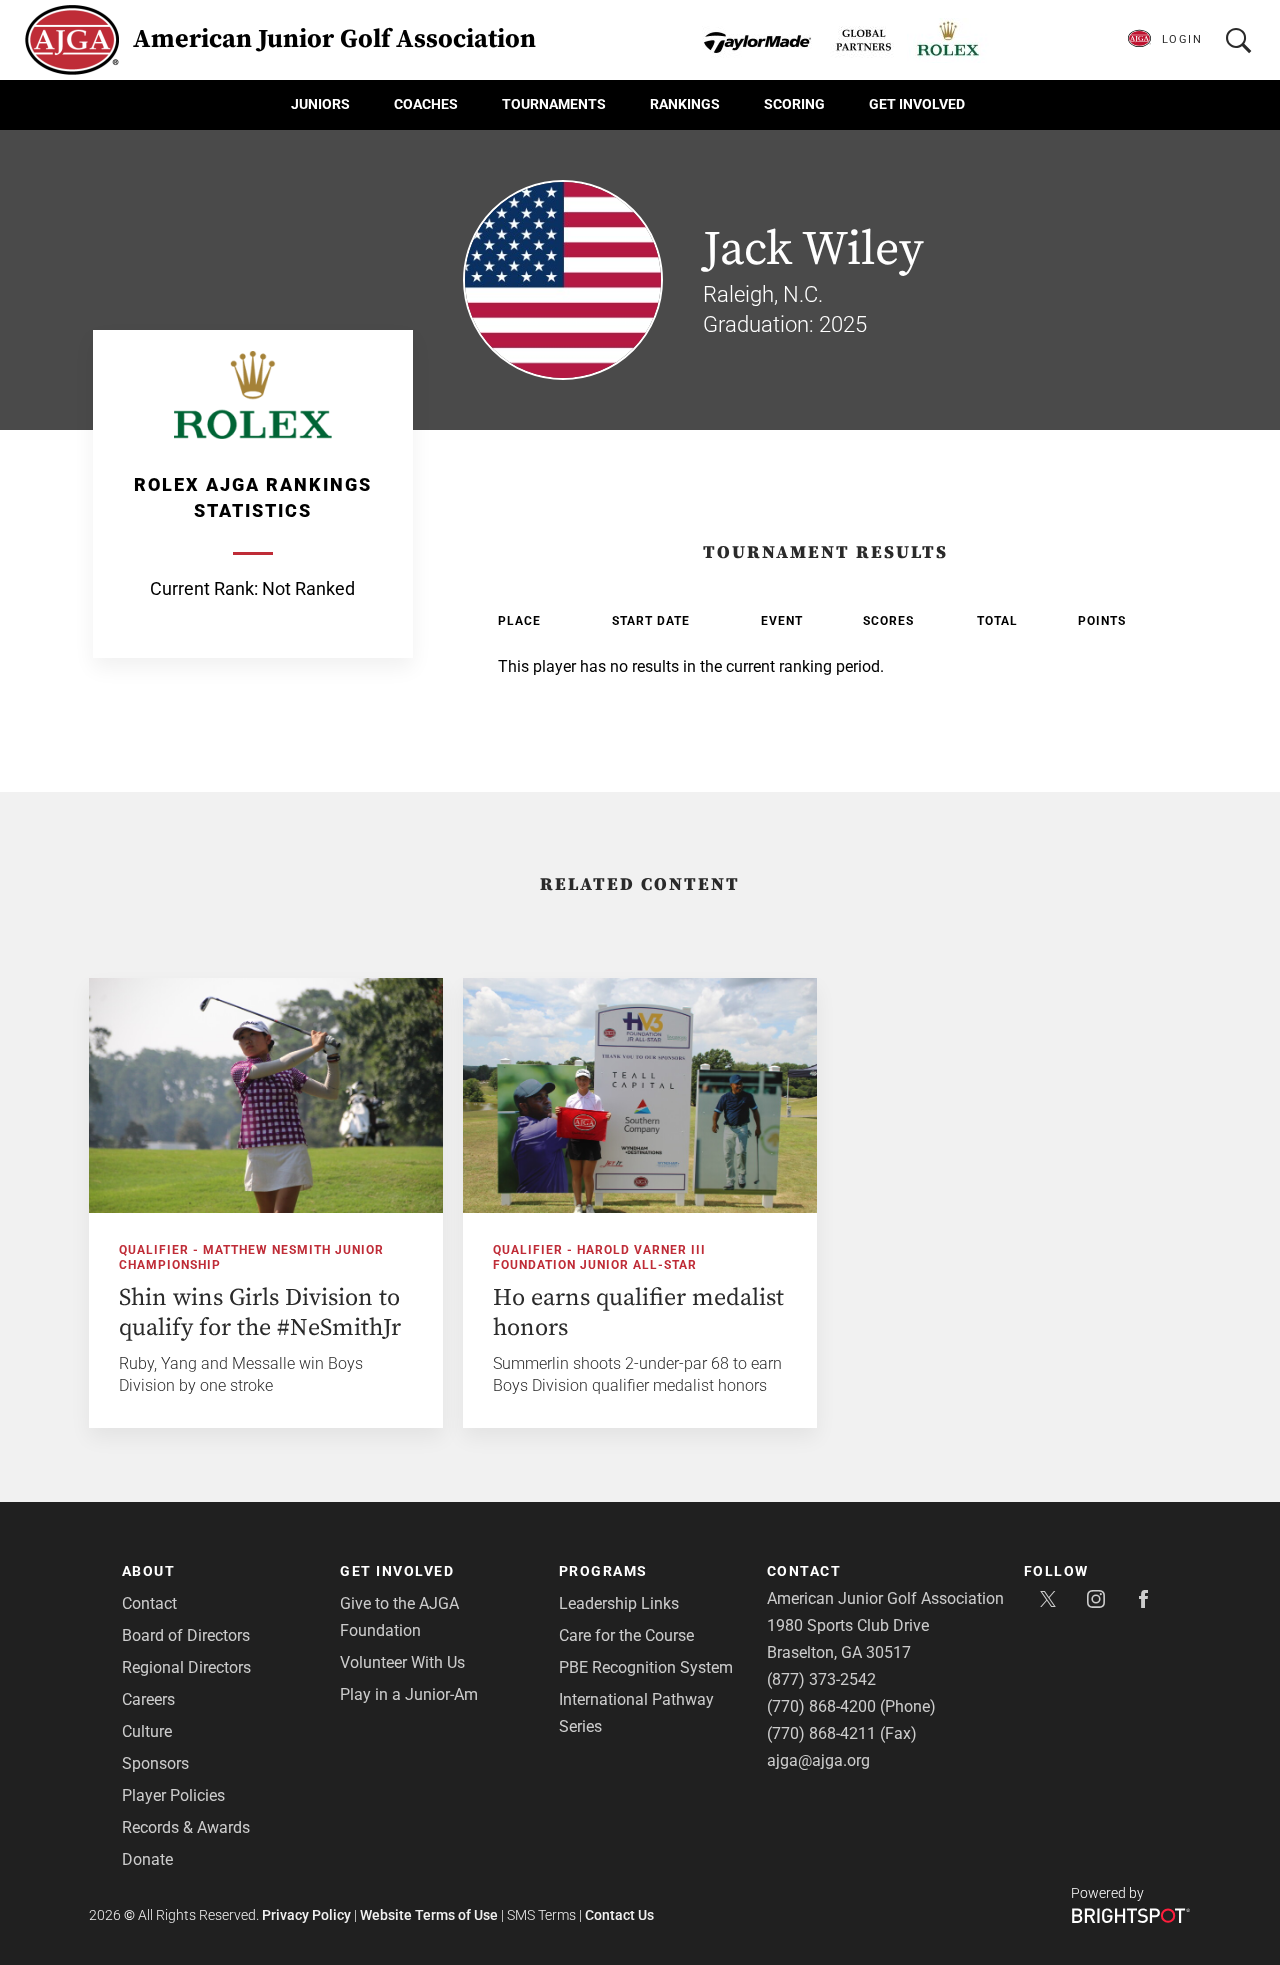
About (149, 1571)
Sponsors (155, 1763)
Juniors (320, 104)
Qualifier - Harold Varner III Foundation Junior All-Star (599, 1257)
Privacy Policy (306, 1915)
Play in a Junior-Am (409, 1694)
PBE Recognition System (646, 1667)
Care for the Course (626, 1635)
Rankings (685, 104)
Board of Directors (186, 1635)
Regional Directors (186, 1667)
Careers (148, 1699)
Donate (147, 1859)
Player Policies (173, 1795)
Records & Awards (186, 1827)
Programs (603, 1571)
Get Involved (917, 104)
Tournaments (554, 104)
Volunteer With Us (402, 1662)
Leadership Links (619, 1603)
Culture (147, 1731)
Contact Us (619, 1915)
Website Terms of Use (429, 1915)
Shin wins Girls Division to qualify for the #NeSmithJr (260, 1313)
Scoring (794, 104)
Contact (149, 1603)
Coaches (426, 104)
